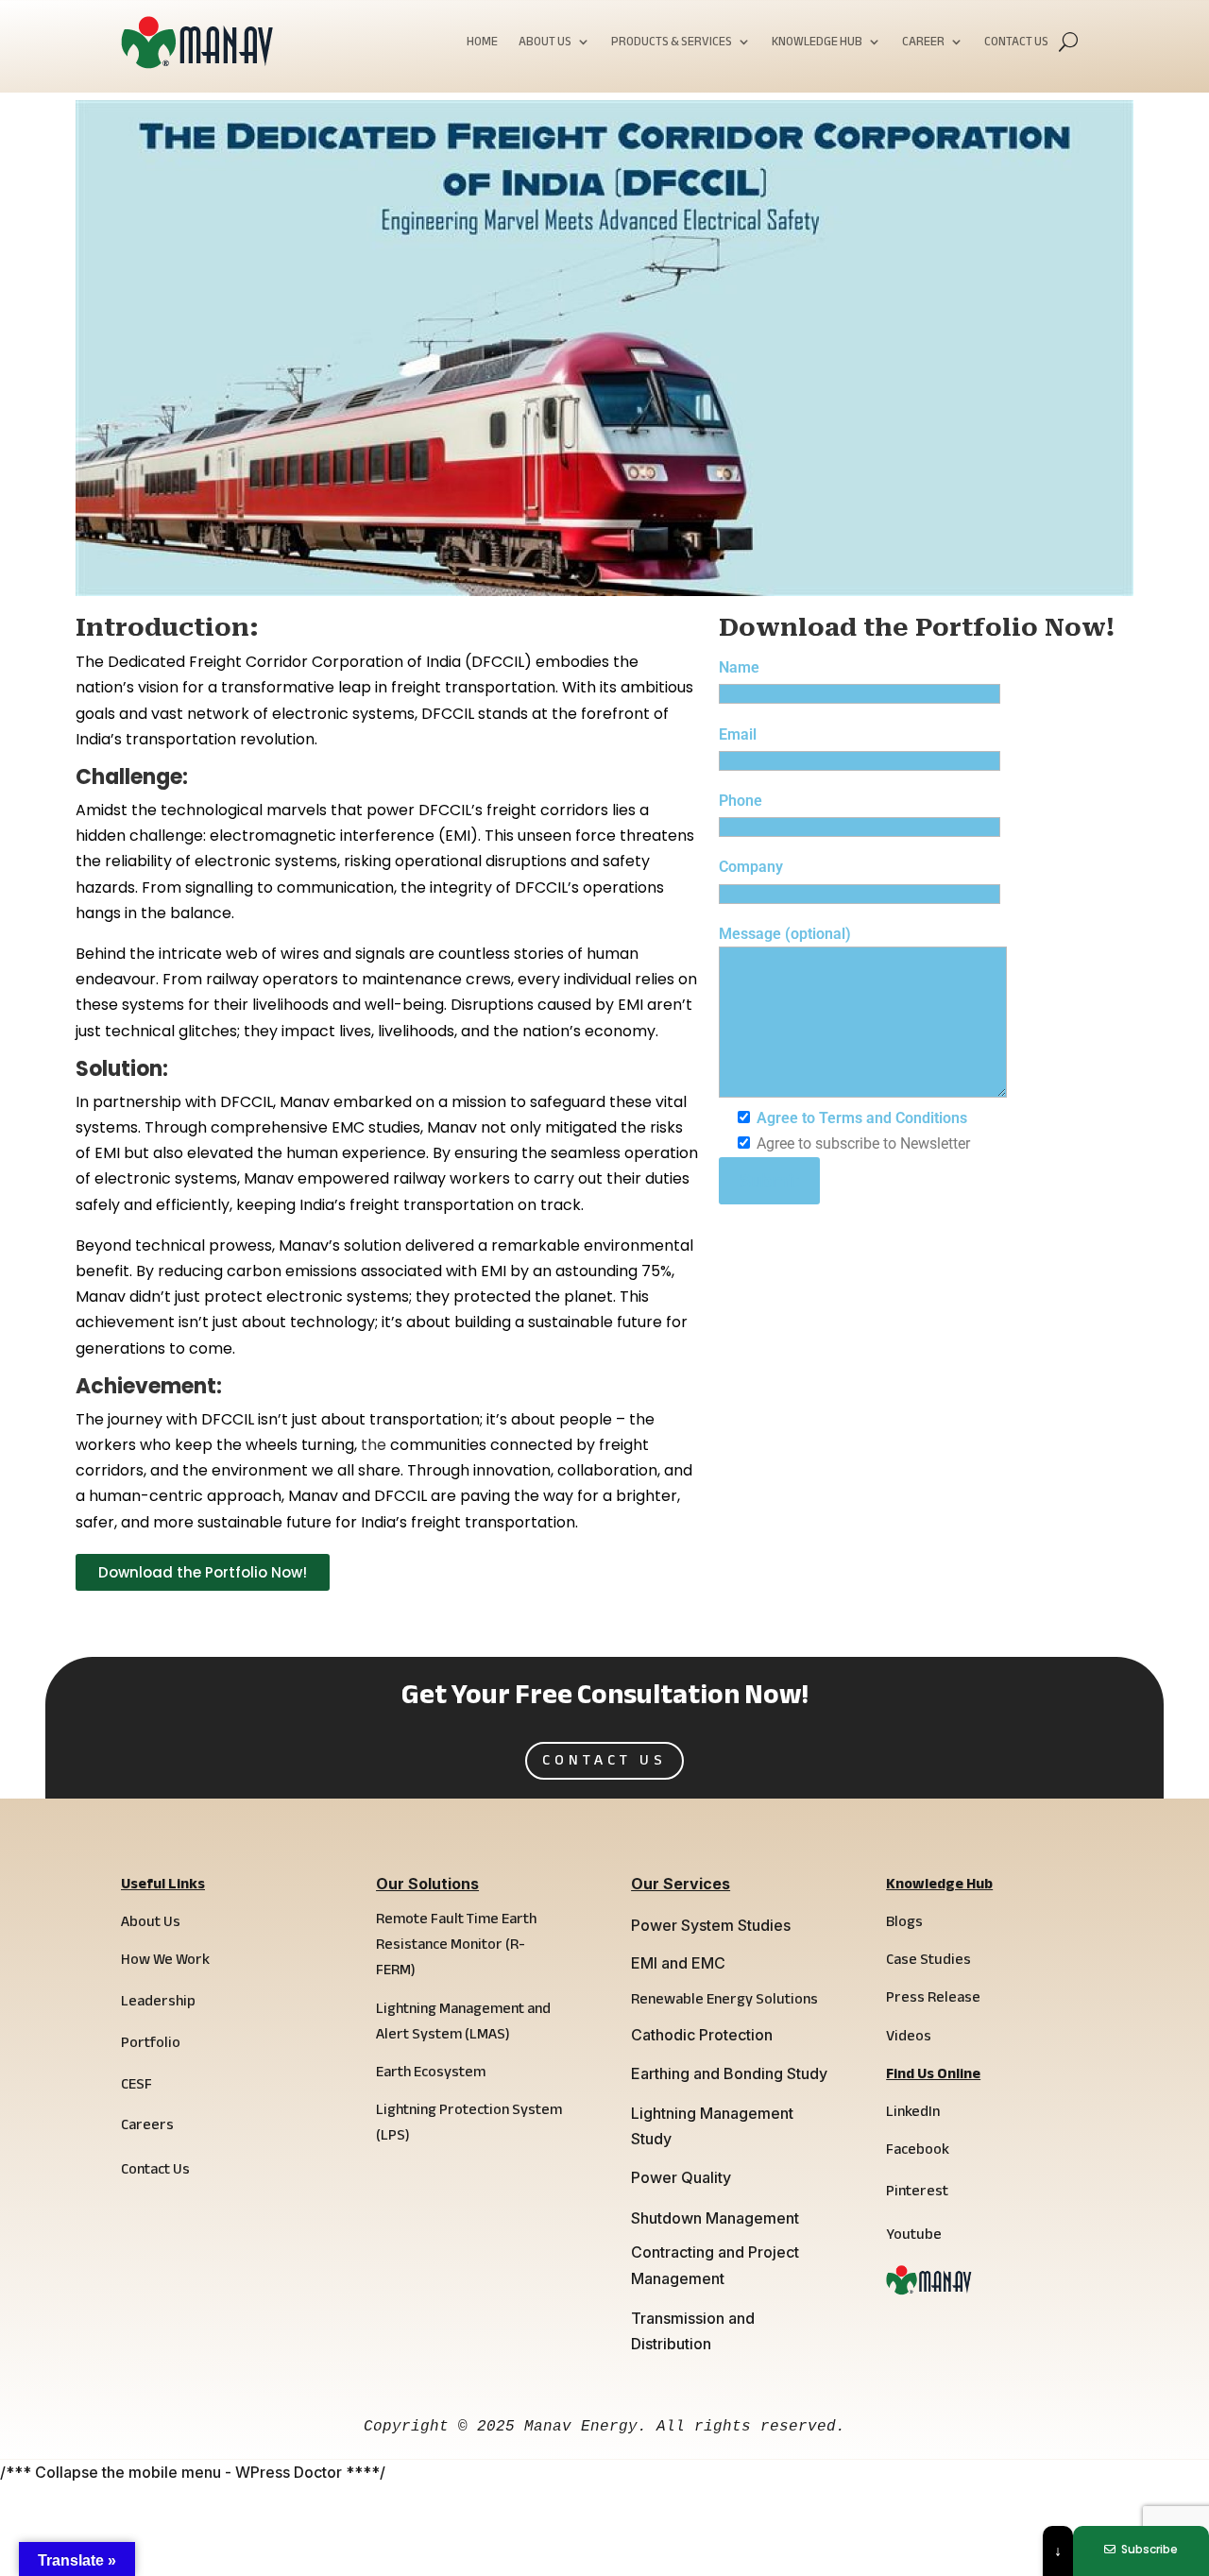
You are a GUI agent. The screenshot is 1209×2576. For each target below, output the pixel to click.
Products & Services (672, 44)
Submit (769, 1181)
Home (482, 44)
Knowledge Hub (817, 44)
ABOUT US (545, 44)
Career (923, 44)
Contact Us (1016, 44)
